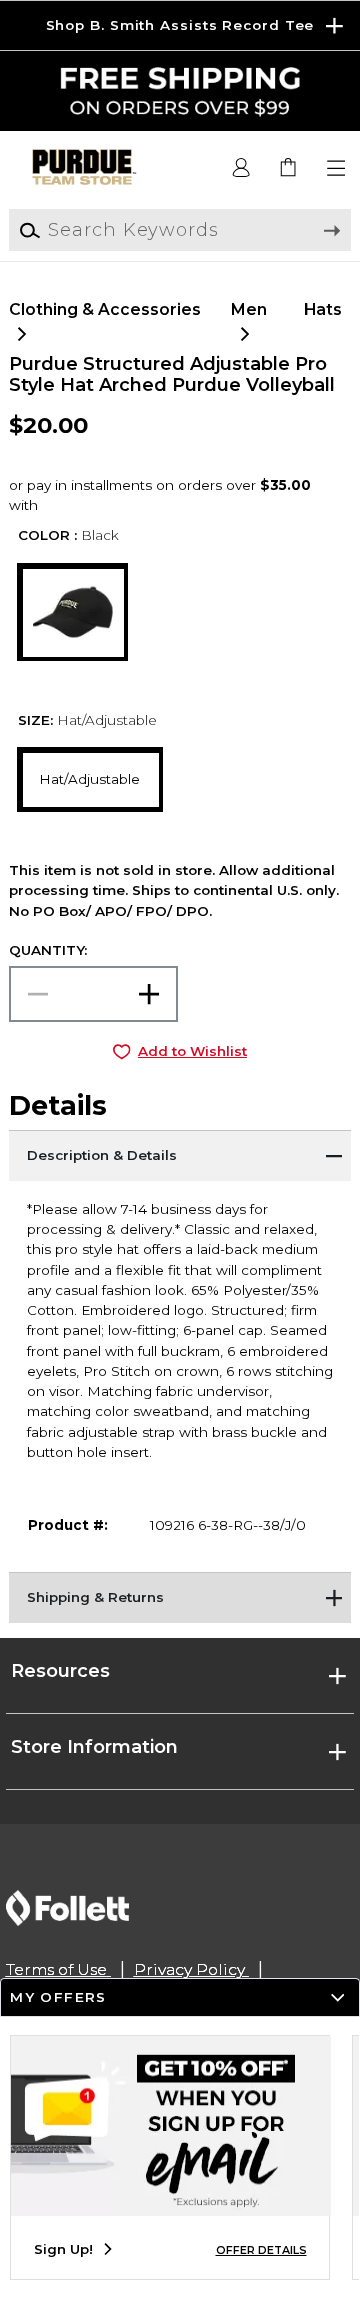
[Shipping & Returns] (180, 1597)
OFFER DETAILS (261, 2250)
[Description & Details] (180, 1155)
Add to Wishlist (192, 1051)
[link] (289, 168)
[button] (180, 25)
